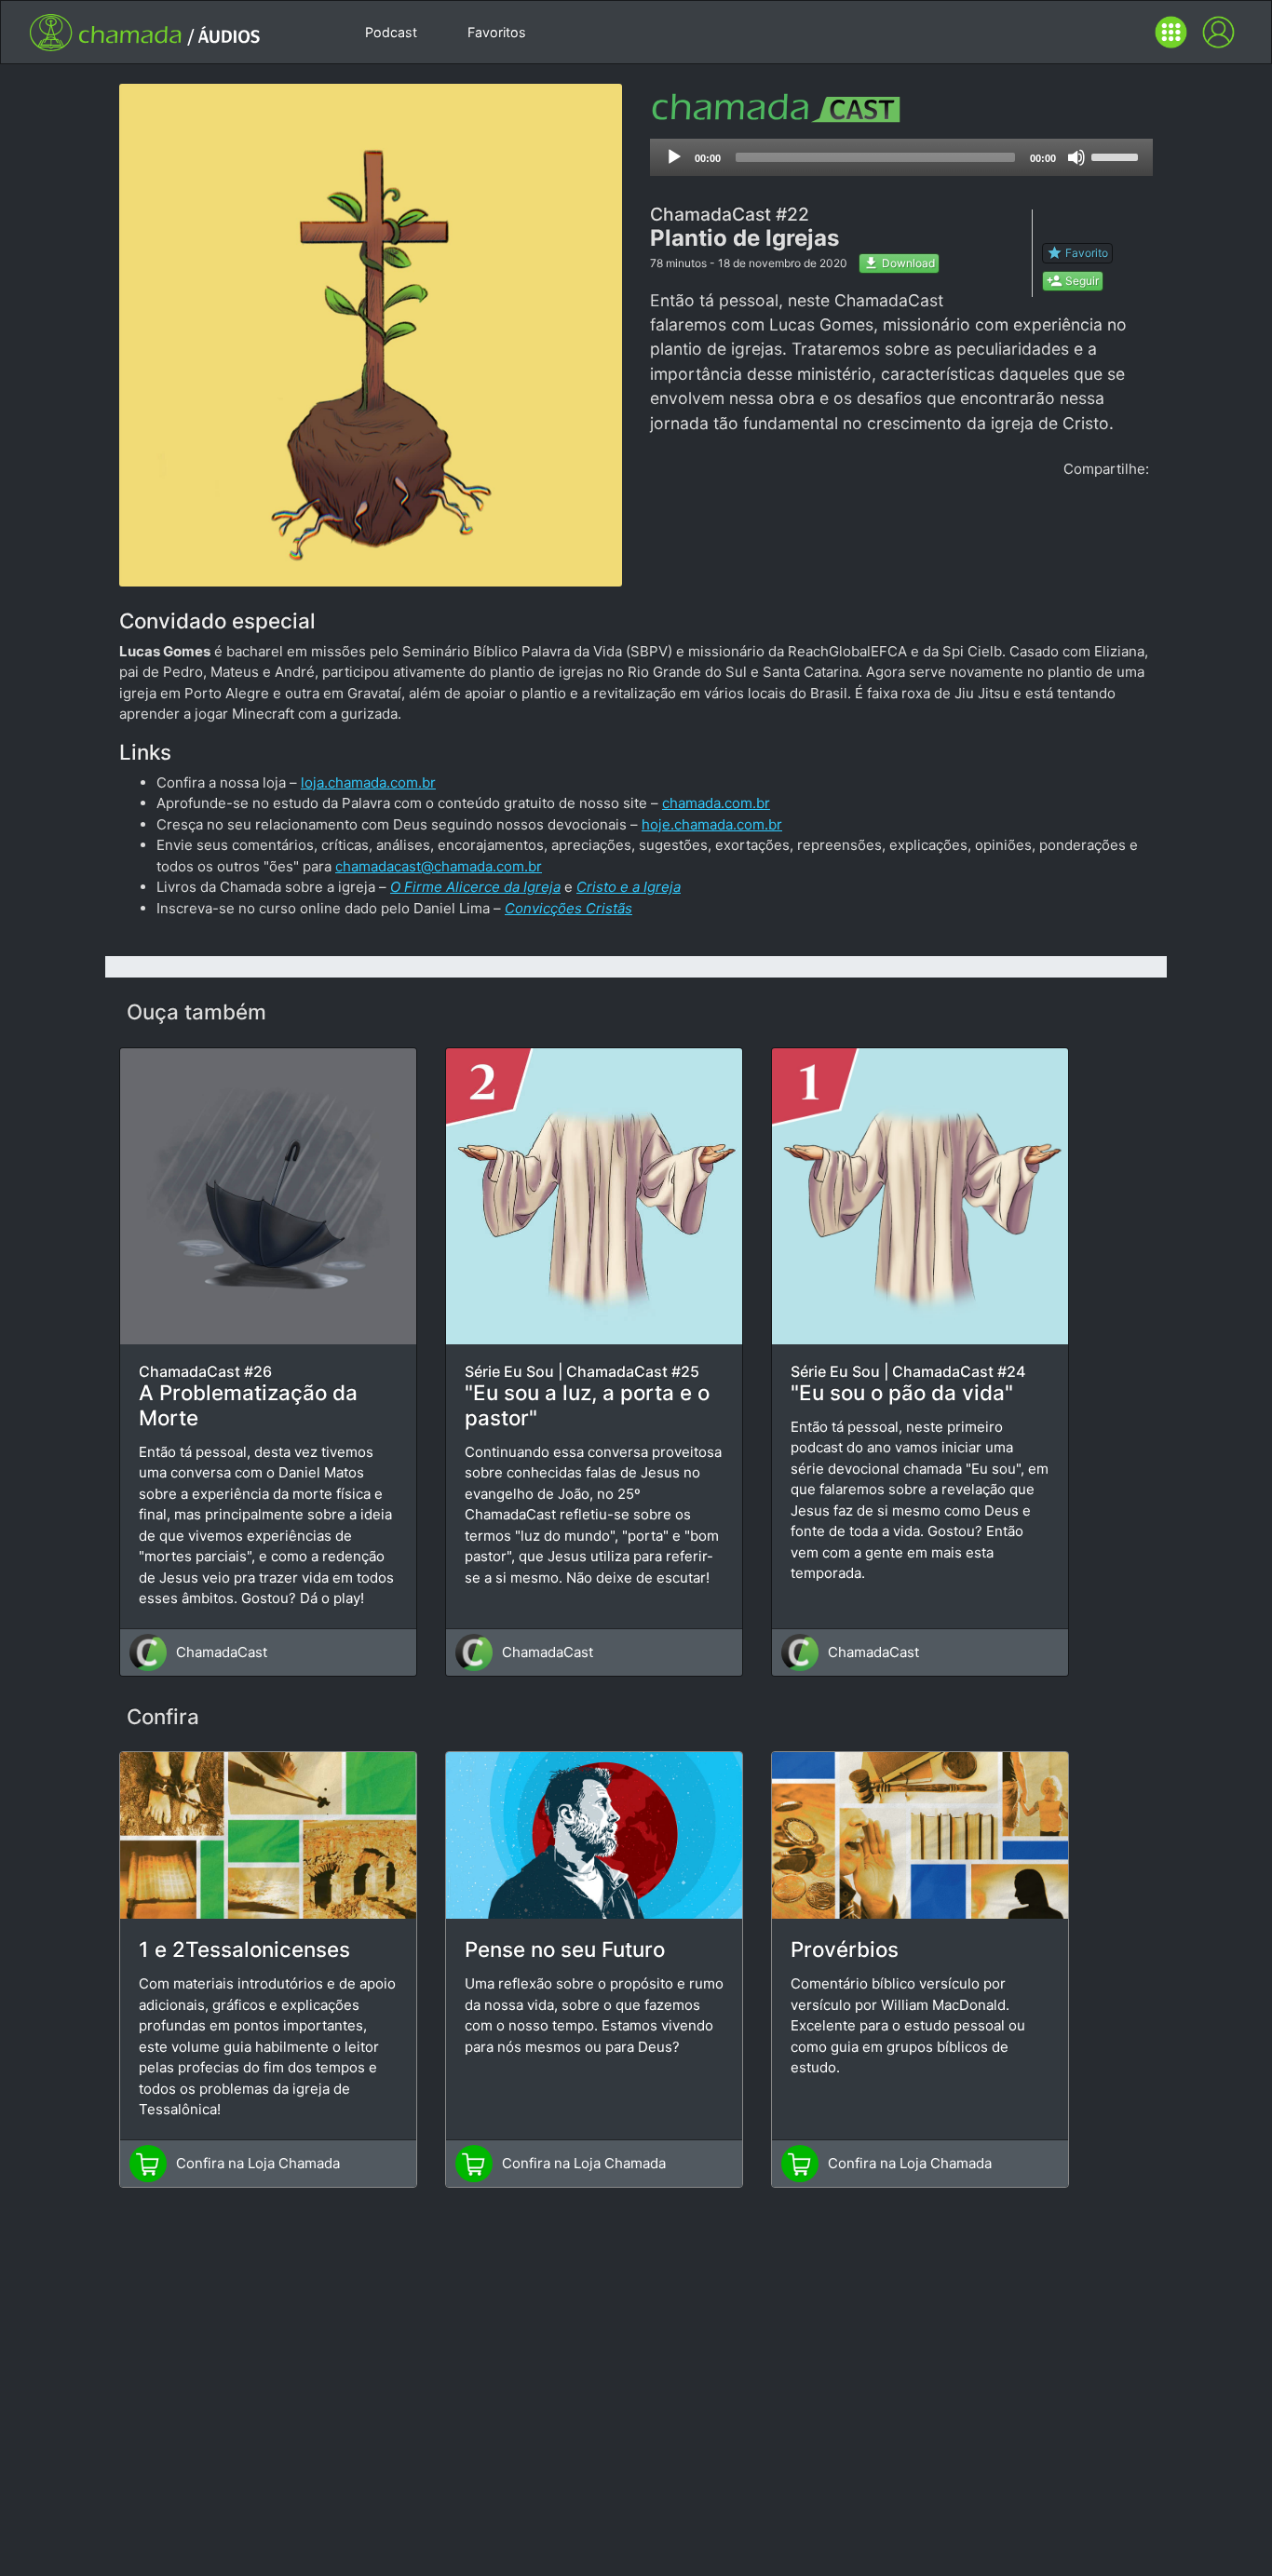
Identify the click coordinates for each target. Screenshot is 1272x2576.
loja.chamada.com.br (368, 782)
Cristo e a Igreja (629, 887)
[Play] (674, 157)
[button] (1171, 32)
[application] (901, 157)
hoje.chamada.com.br (712, 824)
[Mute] (1076, 157)
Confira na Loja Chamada (258, 2163)
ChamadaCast (222, 1652)
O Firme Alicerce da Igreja (475, 887)
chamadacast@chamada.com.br (439, 866)
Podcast (391, 32)
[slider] (1117, 155)
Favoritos (497, 32)
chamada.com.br (716, 803)
